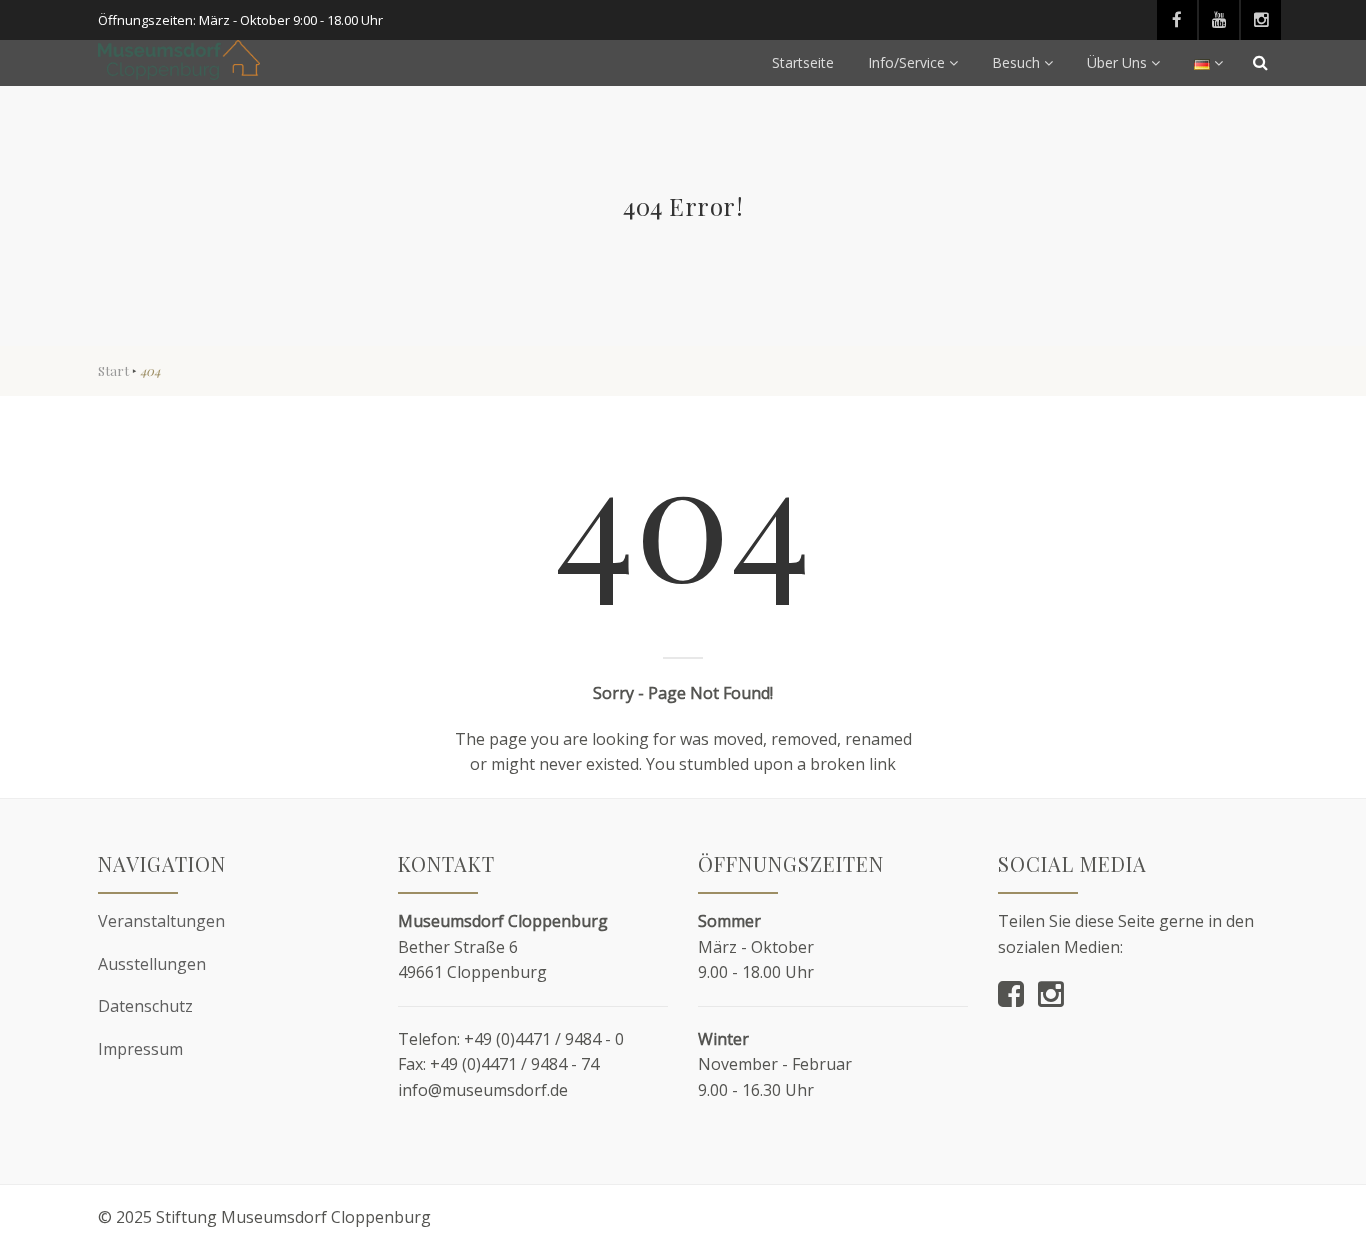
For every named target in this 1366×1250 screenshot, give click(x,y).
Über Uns (1117, 62)
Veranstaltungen (161, 921)
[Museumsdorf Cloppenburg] (179, 60)
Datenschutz (145, 1006)
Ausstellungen (152, 964)
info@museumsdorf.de (483, 1090)
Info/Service (906, 62)
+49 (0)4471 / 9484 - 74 (514, 1064)
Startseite (803, 62)
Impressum (140, 1049)
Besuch (1016, 62)
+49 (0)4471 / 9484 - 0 (544, 1039)
